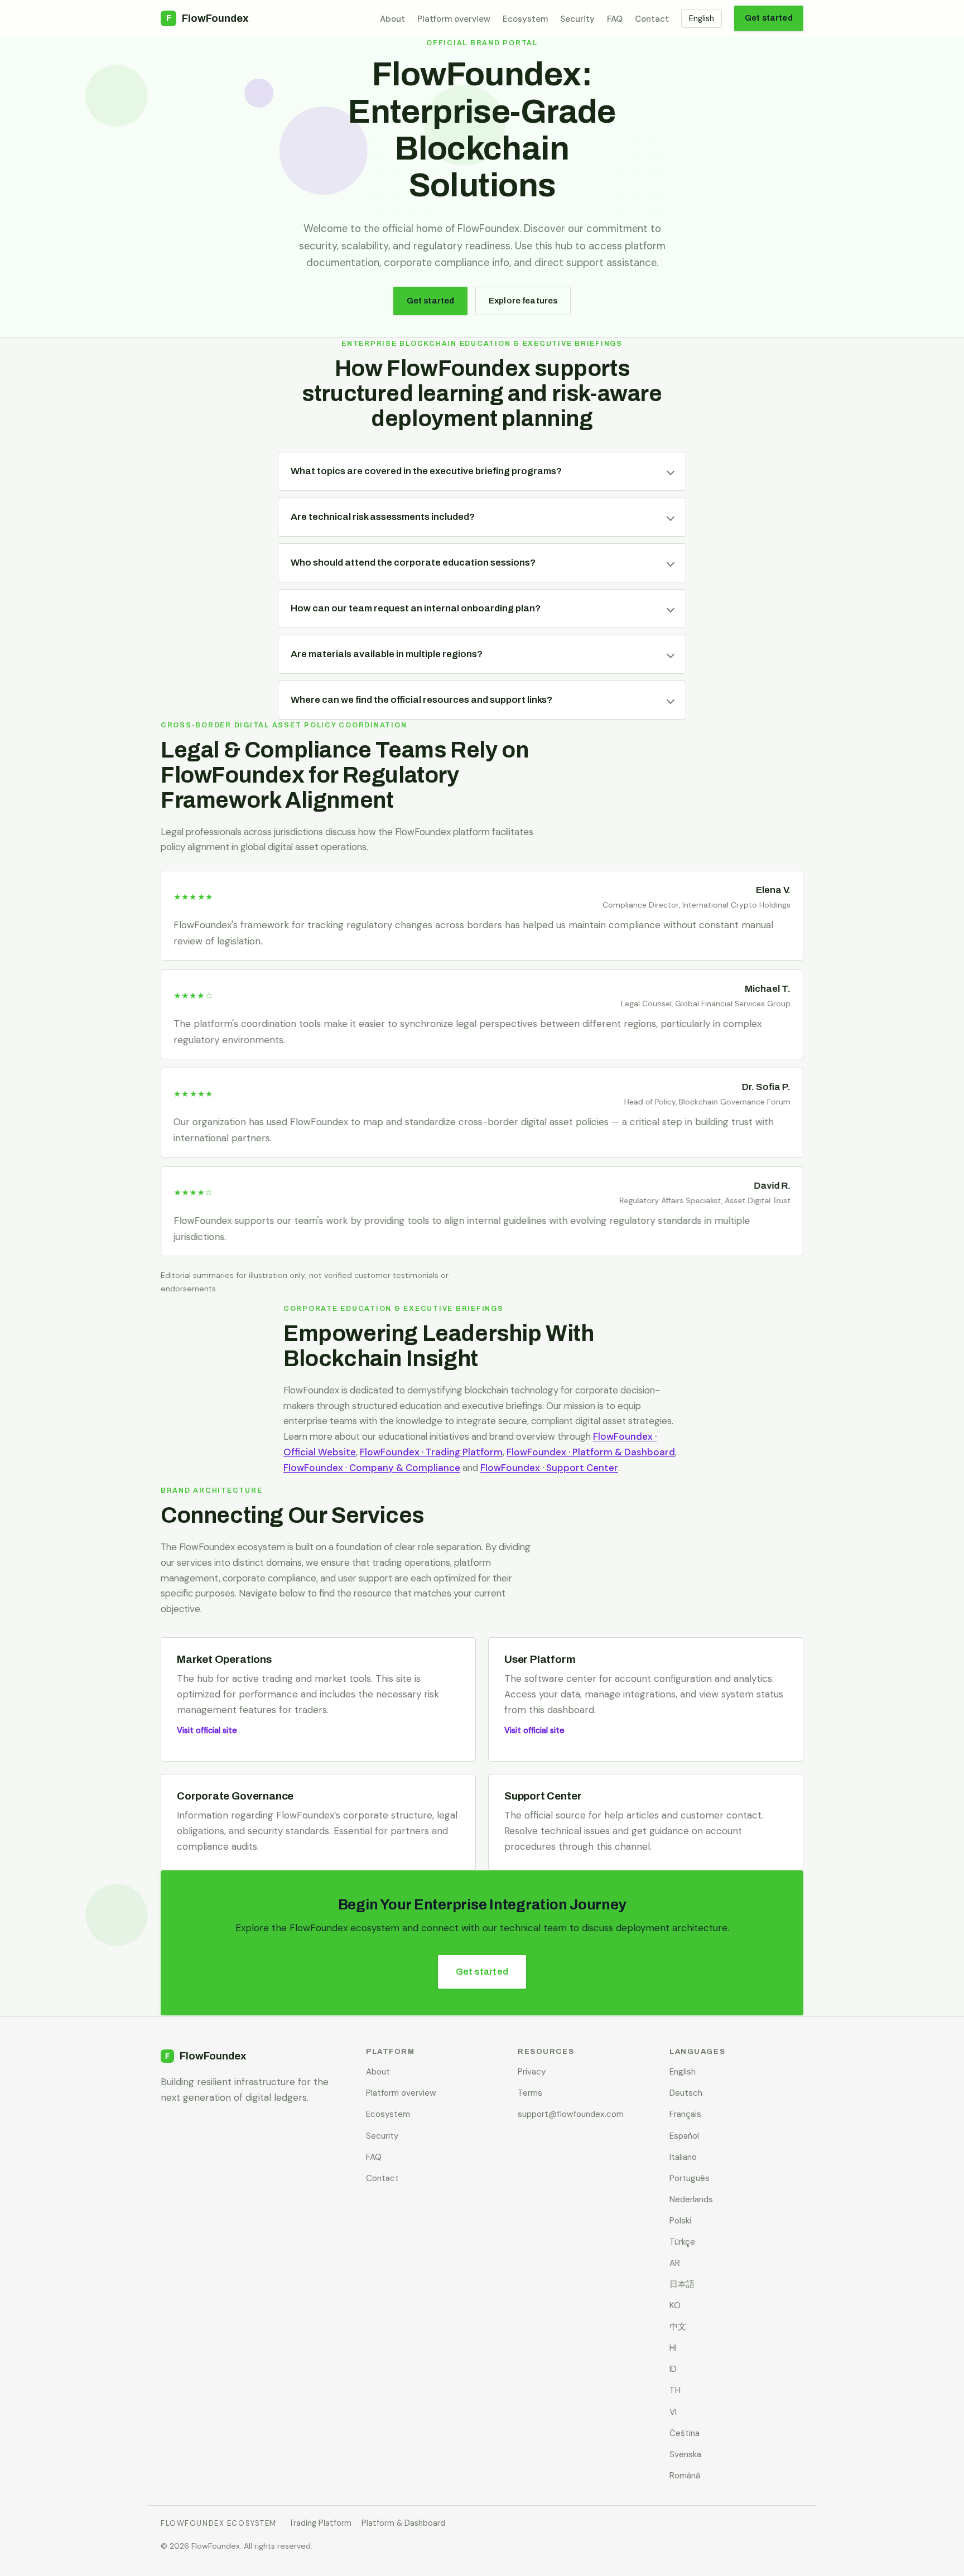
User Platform (540, 1659)
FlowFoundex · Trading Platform (431, 1452)
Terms (530, 2093)
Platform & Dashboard (403, 2523)
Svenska (685, 2454)
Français (685, 2114)
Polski (680, 2221)
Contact (652, 19)
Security (577, 19)
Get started (769, 18)
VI (673, 2412)
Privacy (532, 2072)
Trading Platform (320, 2523)
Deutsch (686, 2093)
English (702, 18)
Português (690, 2178)
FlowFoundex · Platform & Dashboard (591, 1452)
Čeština (685, 2433)
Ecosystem (525, 19)
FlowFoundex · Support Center (549, 1468)
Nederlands (691, 2199)
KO (675, 2305)
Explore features (523, 301)
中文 (678, 2327)
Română (685, 2476)
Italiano (683, 2157)
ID (673, 2369)
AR (675, 2263)
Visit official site (207, 1730)
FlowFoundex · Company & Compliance (372, 1468)
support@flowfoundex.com (571, 2114)
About (392, 19)
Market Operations (224, 1659)
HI (673, 2348)
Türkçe (682, 2242)
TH (675, 2390)
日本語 (682, 2284)
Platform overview (454, 19)
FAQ (615, 19)
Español (684, 2136)
